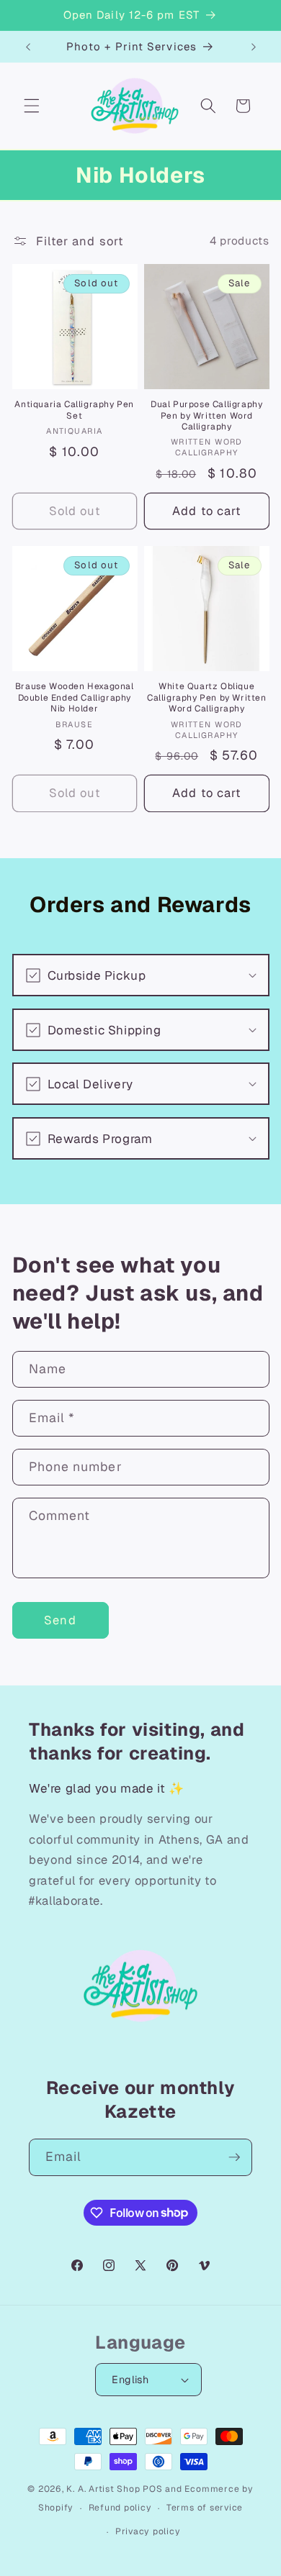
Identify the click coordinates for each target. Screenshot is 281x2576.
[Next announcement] (254, 47)
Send (60, 1620)
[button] (32, 106)
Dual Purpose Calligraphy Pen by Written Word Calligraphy (206, 416)
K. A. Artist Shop (103, 2489)
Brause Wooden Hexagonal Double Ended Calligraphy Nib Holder (75, 698)
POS (152, 2489)
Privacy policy (148, 2531)
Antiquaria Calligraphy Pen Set (74, 410)
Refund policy (120, 2508)
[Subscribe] (234, 2157)
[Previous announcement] (28, 47)
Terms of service (205, 2508)
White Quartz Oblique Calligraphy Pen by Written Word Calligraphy (207, 698)
